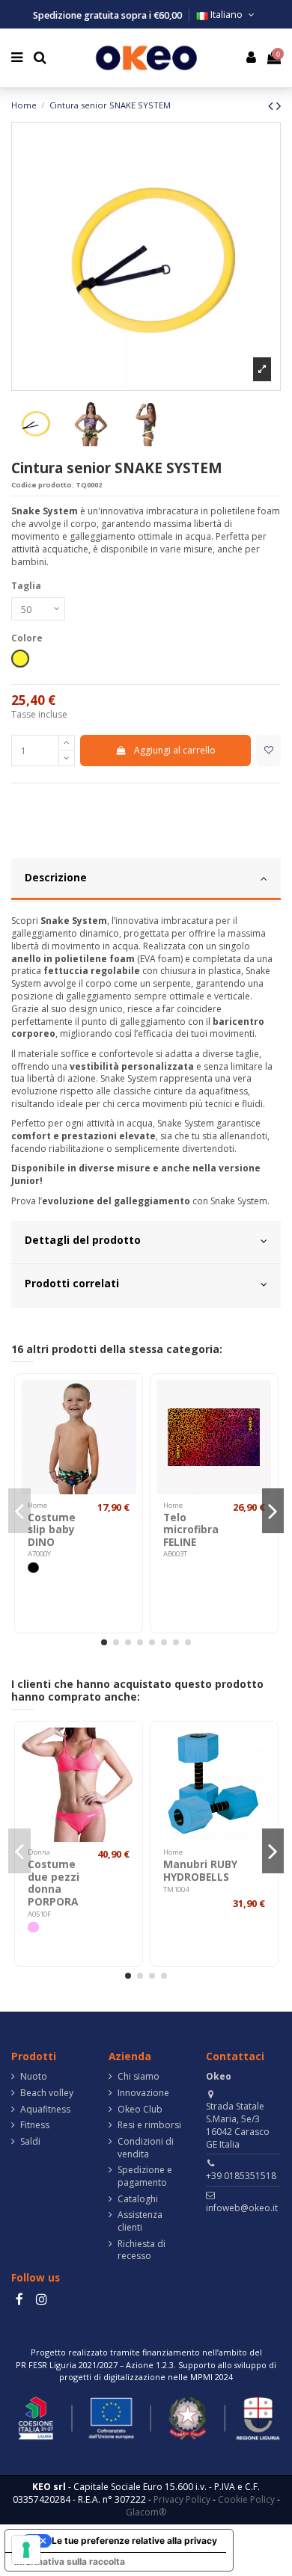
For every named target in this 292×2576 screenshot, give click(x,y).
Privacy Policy (182, 2499)
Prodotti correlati (72, 1283)
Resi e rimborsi (149, 2125)
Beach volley (47, 2093)
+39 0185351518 (241, 2176)
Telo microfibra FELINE (191, 1529)
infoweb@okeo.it (242, 2208)
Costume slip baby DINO (52, 1529)
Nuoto (34, 2077)
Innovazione (143, 2093)
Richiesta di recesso (142, 2250)
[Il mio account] (252, 58)
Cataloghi (138, 2199)
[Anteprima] (126, 1401)
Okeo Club (140, 2110)
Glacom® (146, 2512)
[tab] (146, 880)
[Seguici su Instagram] (41, 2299)
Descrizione (56, 877)
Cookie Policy (246, 2499)
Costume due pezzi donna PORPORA (54, 1882)
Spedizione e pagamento (145, 2176)
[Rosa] (33, 1927)
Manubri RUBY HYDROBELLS (200, 1870)
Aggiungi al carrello (175, 750)
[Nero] (33, 1568)
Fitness (35, 2125)
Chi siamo (139, 2077)
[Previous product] (272, 105)
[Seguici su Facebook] (19, 2299)
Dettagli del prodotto (83, 1240)
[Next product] (279, 105)
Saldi (30, 2142)
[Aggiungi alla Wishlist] (268, 751)
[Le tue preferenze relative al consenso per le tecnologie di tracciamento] (26, 2550)
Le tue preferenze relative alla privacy (134, 2540)
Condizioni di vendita (146, 2148)
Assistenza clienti (140, 2221)
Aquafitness (45, 2110)
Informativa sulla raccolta (70, 2561)
